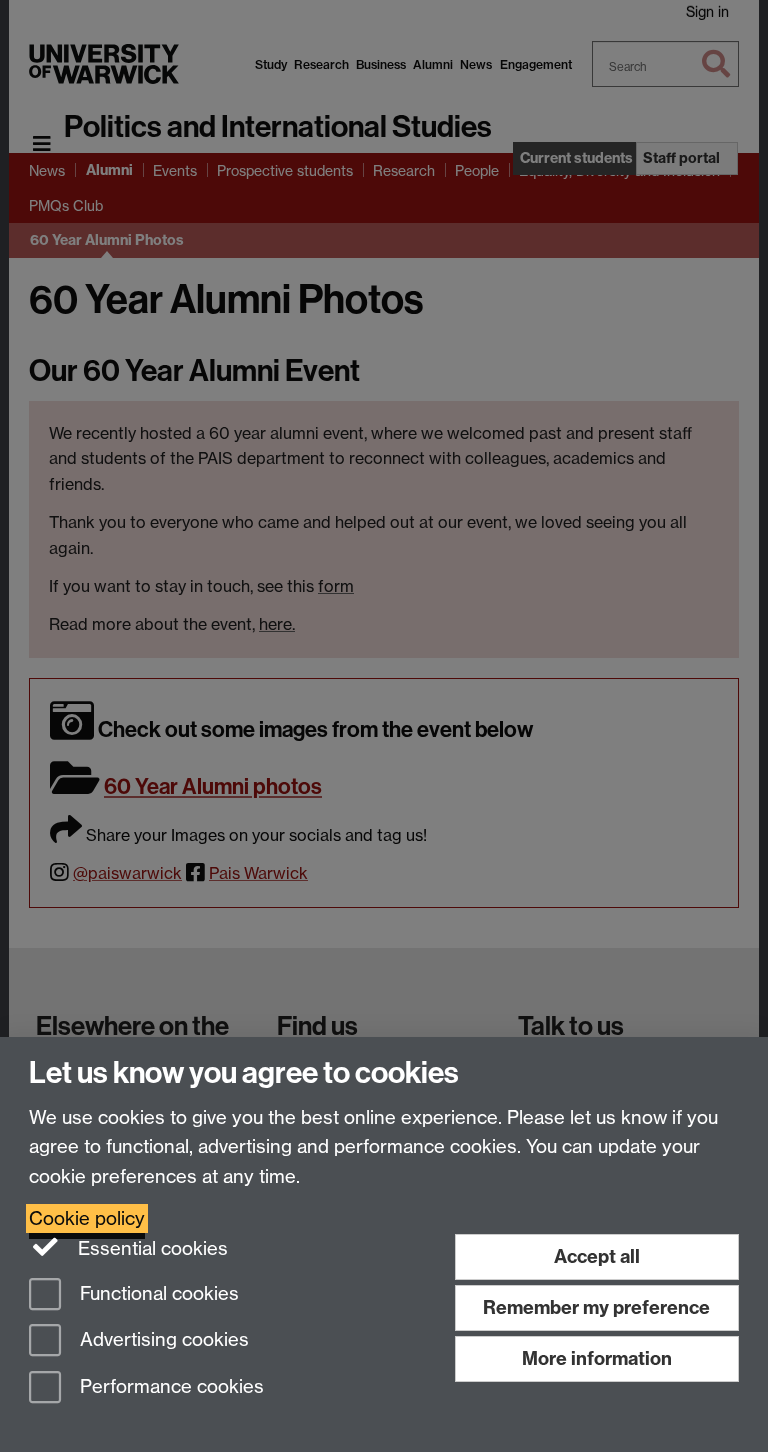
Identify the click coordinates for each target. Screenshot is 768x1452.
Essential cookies (150, 1248)
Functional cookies (157, 1293)
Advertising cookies (162, 1340)
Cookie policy (87, 1218)
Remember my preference (596, 1307)
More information (597, 1358)
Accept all (597, 1256)
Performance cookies (169, 1387)
